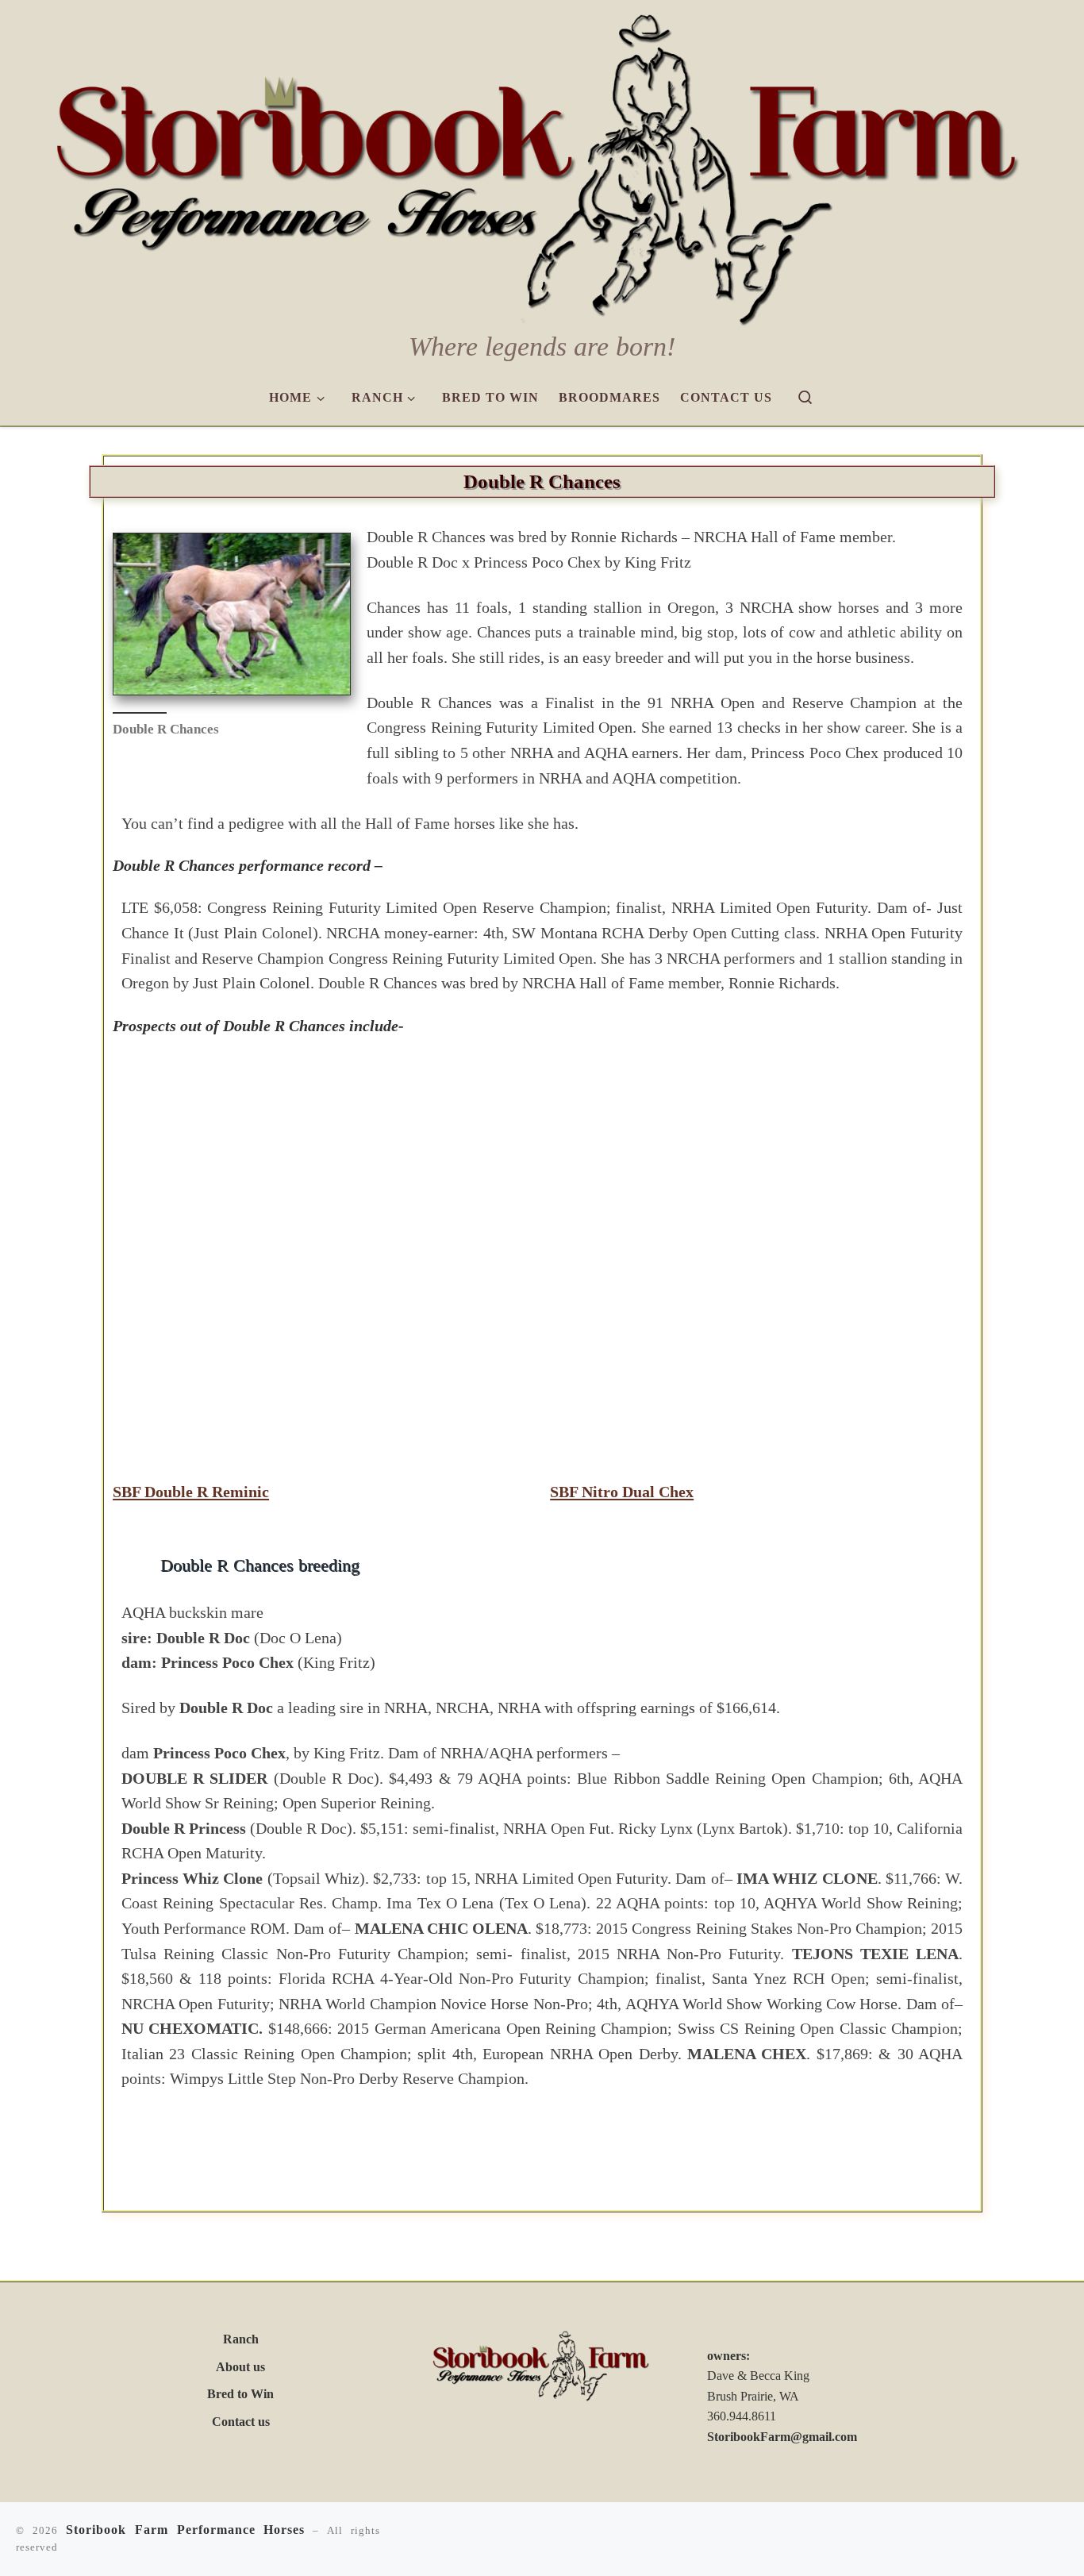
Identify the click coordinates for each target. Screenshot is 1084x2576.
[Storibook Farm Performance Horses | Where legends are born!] (542, 164)
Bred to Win (240, 2394)
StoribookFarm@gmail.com (782, 2437)
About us (240, 2367)
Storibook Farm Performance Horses (186, 2530)
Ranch (241, 2339)
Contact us (241, 2422)
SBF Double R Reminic (191, 1492)
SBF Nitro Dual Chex (622, 1492)
